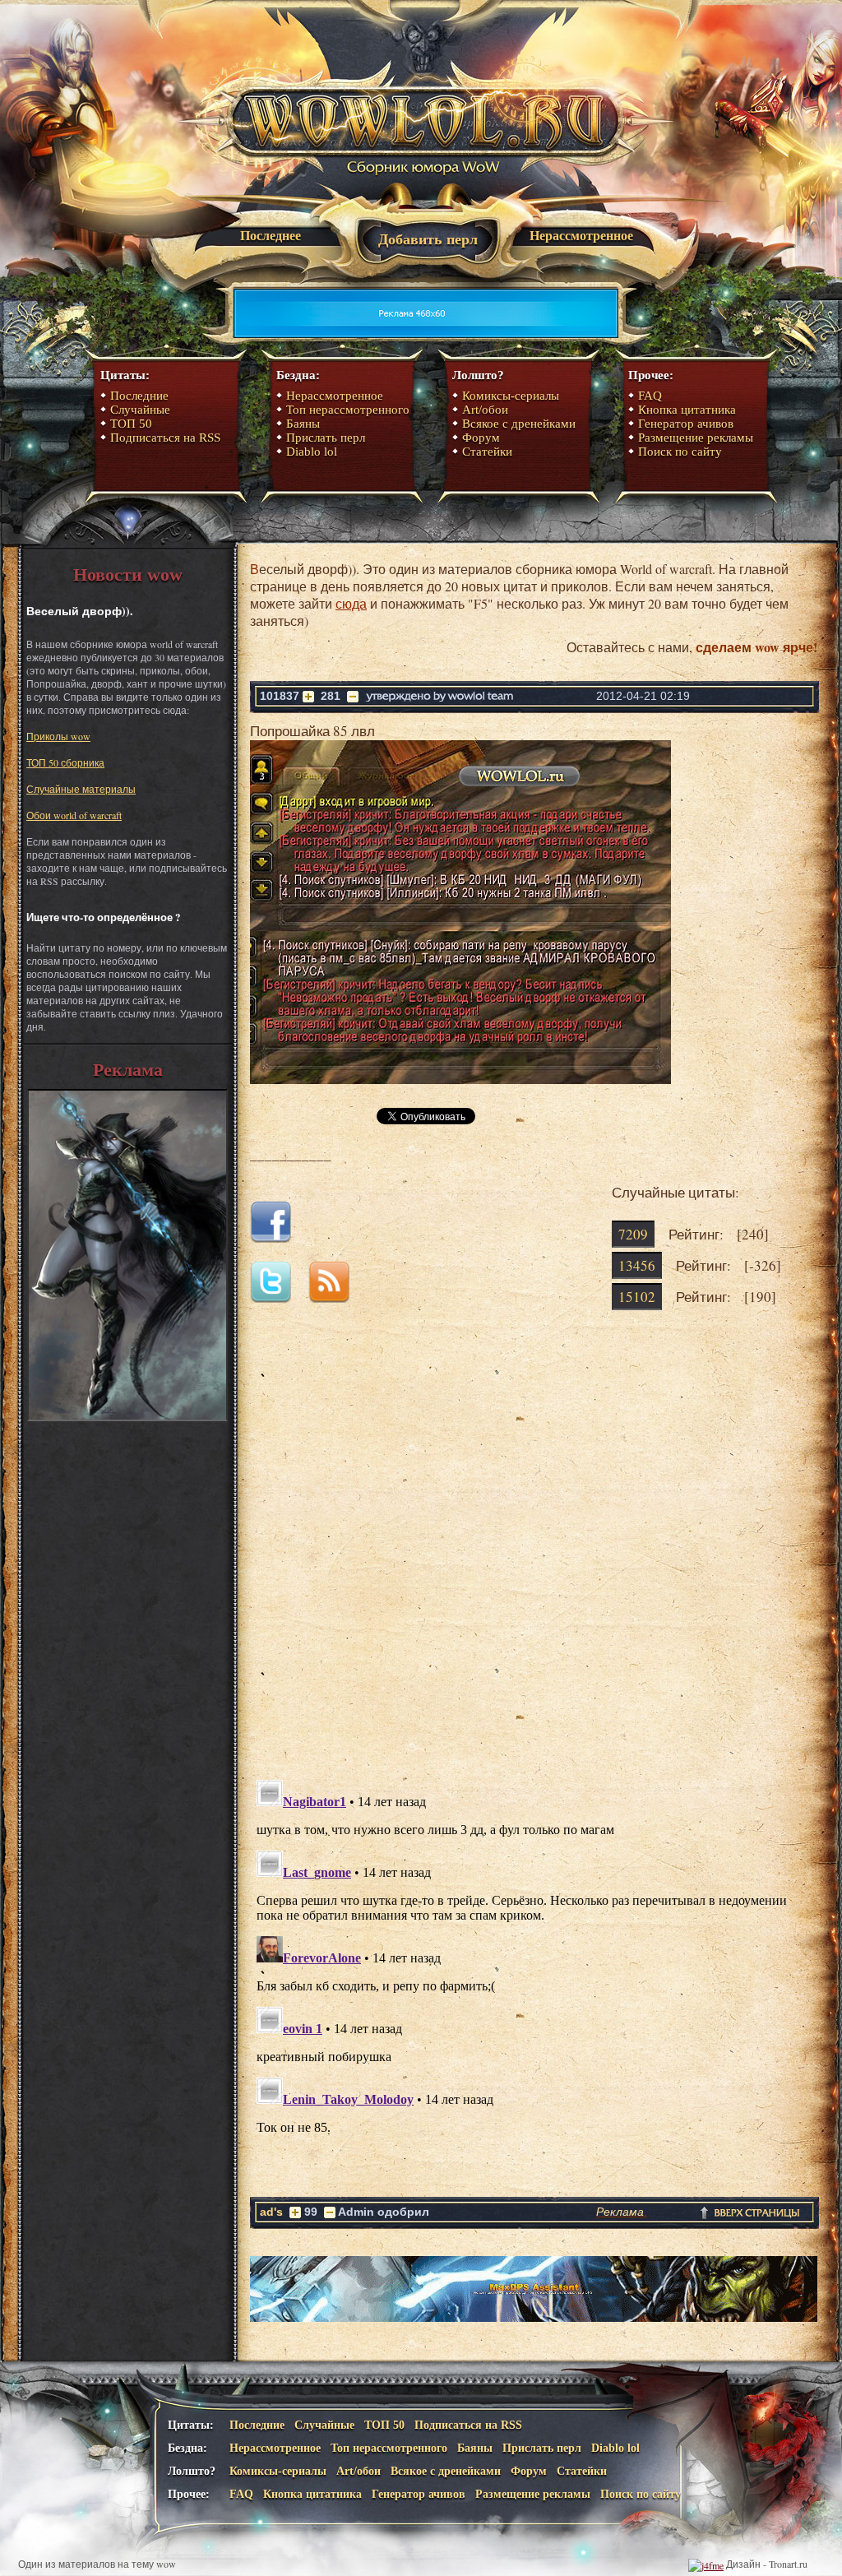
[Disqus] (534, 1558)
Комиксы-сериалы (511, 396)
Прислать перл (326, 438)
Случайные (140, 410)
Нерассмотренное (581, 236)
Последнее (271, 236)
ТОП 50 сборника (65, 762)
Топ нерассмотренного (348, 410)
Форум (481, 438)
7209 (633, 1234)
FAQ (650, 396)
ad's (271, 2212)
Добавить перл (428, 239)
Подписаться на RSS (165, 438)
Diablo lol (312, 452)
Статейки (487, 452)
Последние (139, 396)
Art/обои (485, 410)
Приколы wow (58, 736)
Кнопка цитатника (687, 410)
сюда (351, 603)
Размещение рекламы (696, 438)
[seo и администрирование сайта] (706, 2564)
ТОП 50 (131, 424)
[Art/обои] (127, 1417)
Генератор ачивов (686, 424)
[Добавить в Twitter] (278, 1297)
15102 (637, 1297)
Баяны (303, 424)
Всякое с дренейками (519, 424)
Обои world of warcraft (74, 815)
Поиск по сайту (680, 452)
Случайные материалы (81, 789)
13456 (637, 1265)
